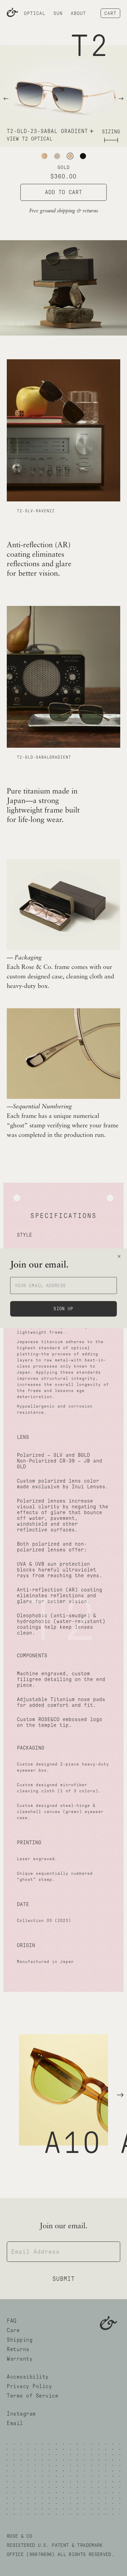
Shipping (20, 2340)
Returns (18, 2349)
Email (15, 2423)
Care (13, 2330)
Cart (110, 13)
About (78, 13)
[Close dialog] (119, 1256)
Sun (58, 13)
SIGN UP (63, 1309)
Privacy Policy (29, 2386)
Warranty (20, 2359)
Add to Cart (64, 192)
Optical (35, 13)
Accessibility (28, 2377)
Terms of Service (33, 2396)
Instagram (21, 2414)
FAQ (12, 2321)
